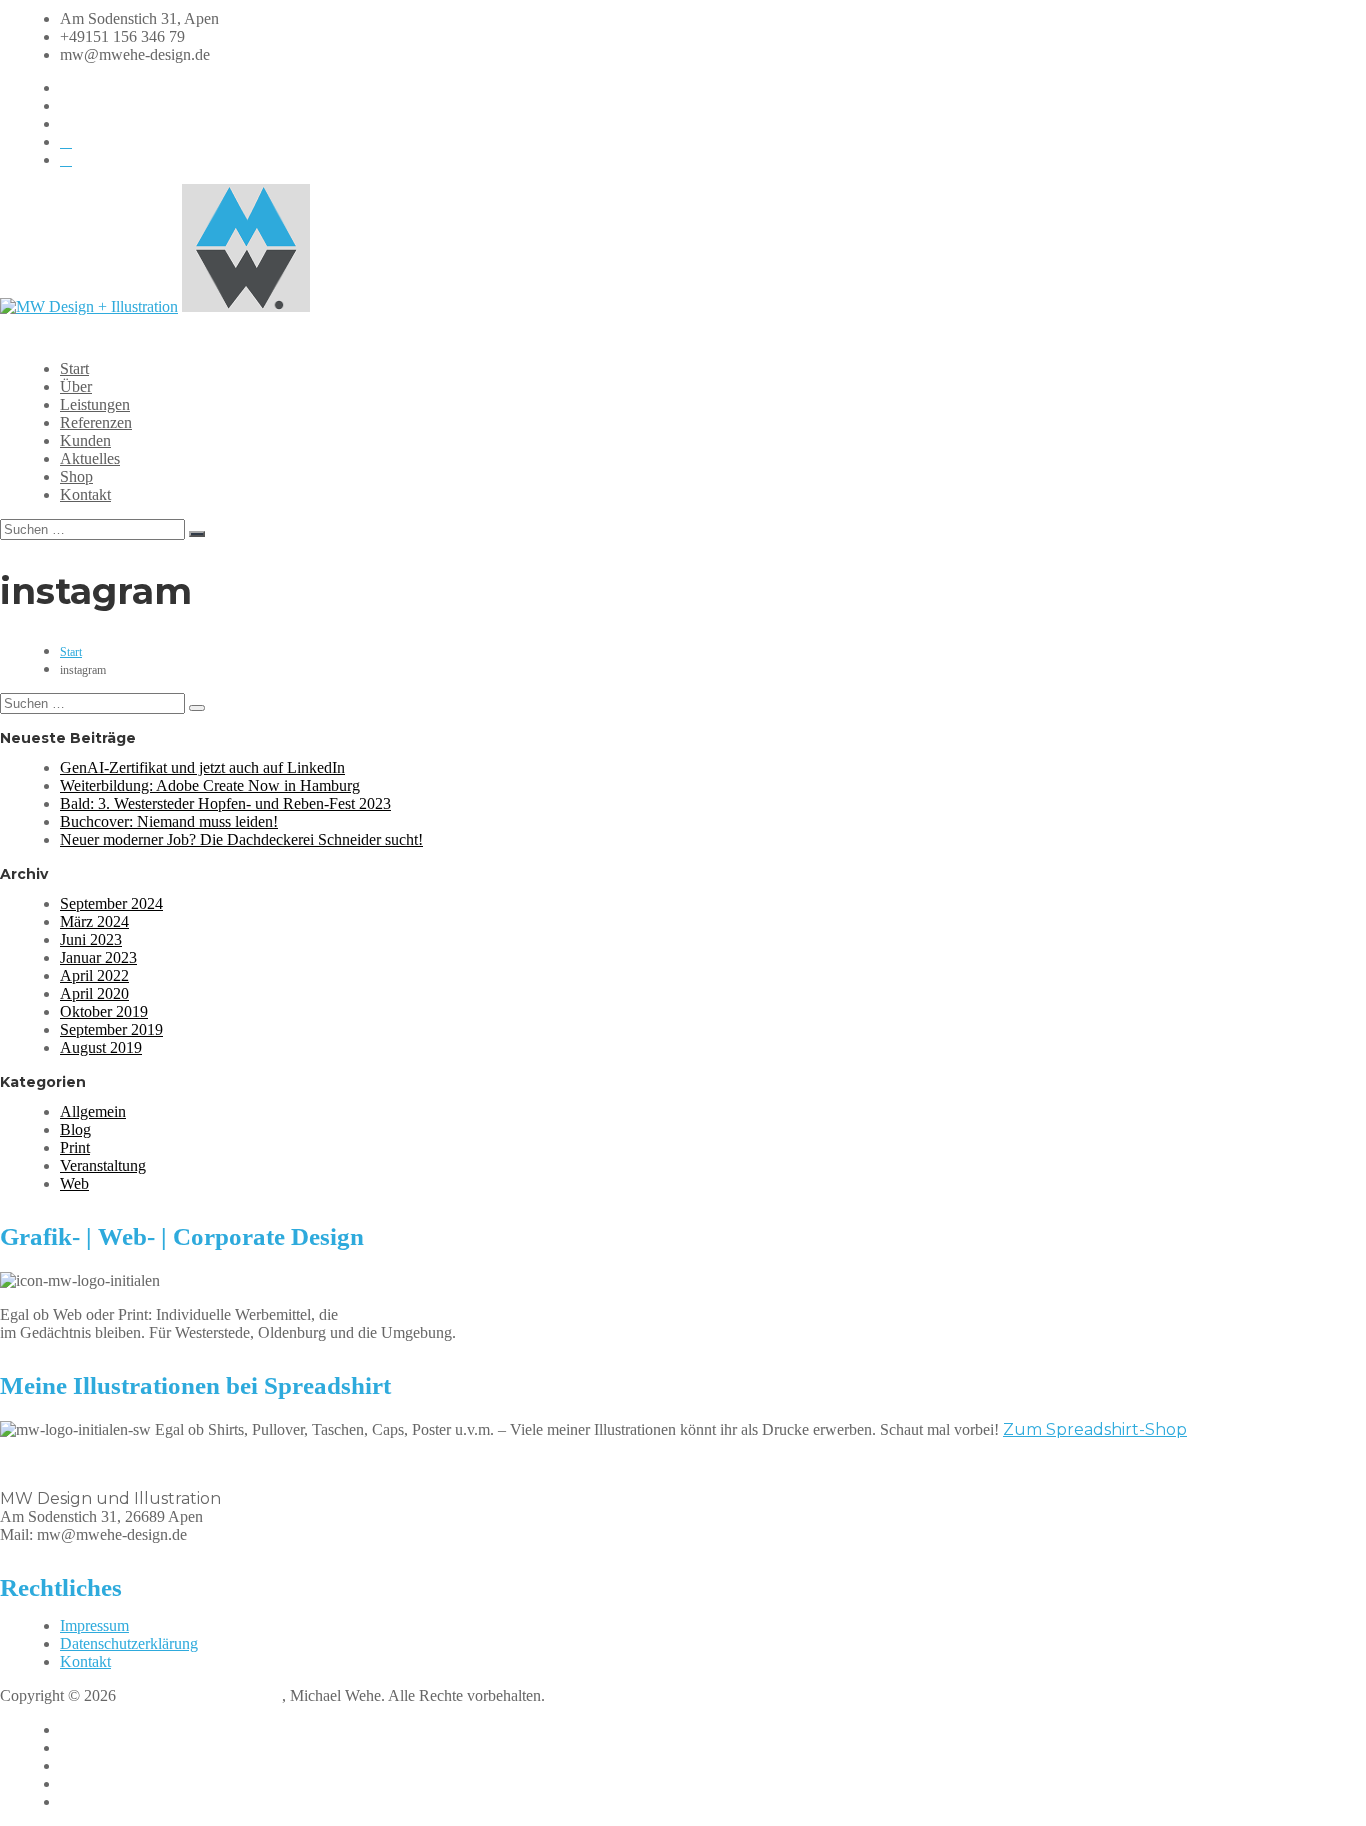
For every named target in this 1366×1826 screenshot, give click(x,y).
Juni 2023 (91, 939)
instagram (90, 1747)
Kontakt (85, 494)
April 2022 (94, 975)
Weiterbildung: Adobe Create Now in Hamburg (210, 785)
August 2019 (101, 1047)
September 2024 (111, 903)
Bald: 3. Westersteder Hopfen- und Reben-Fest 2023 (225, 803)
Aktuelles (90, 458)
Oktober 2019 (104, 1011)
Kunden (85, 440)
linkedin (85, 1765)
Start (74, 368)
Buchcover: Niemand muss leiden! (169, 821)
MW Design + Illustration (201, 1695)
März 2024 (94, 921)
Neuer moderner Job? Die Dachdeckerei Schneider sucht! (241, 839)
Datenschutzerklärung (129, 1643)
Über (76, 386)
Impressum (94, 1625)
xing (74, 1783)
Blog (75, 1129)
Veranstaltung (103, 1165)
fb (66, 1729)
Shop (76, 476)
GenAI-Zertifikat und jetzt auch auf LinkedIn (202, 767)
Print (75, 1147)
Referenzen (96, 422)
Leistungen (95, 404)
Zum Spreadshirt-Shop (1095, 1429)
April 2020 (94, 993)
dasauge (85, 1801)
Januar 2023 (98, 957)
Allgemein (93, 1111)
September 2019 (111, 1029)
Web (74, 1183)
